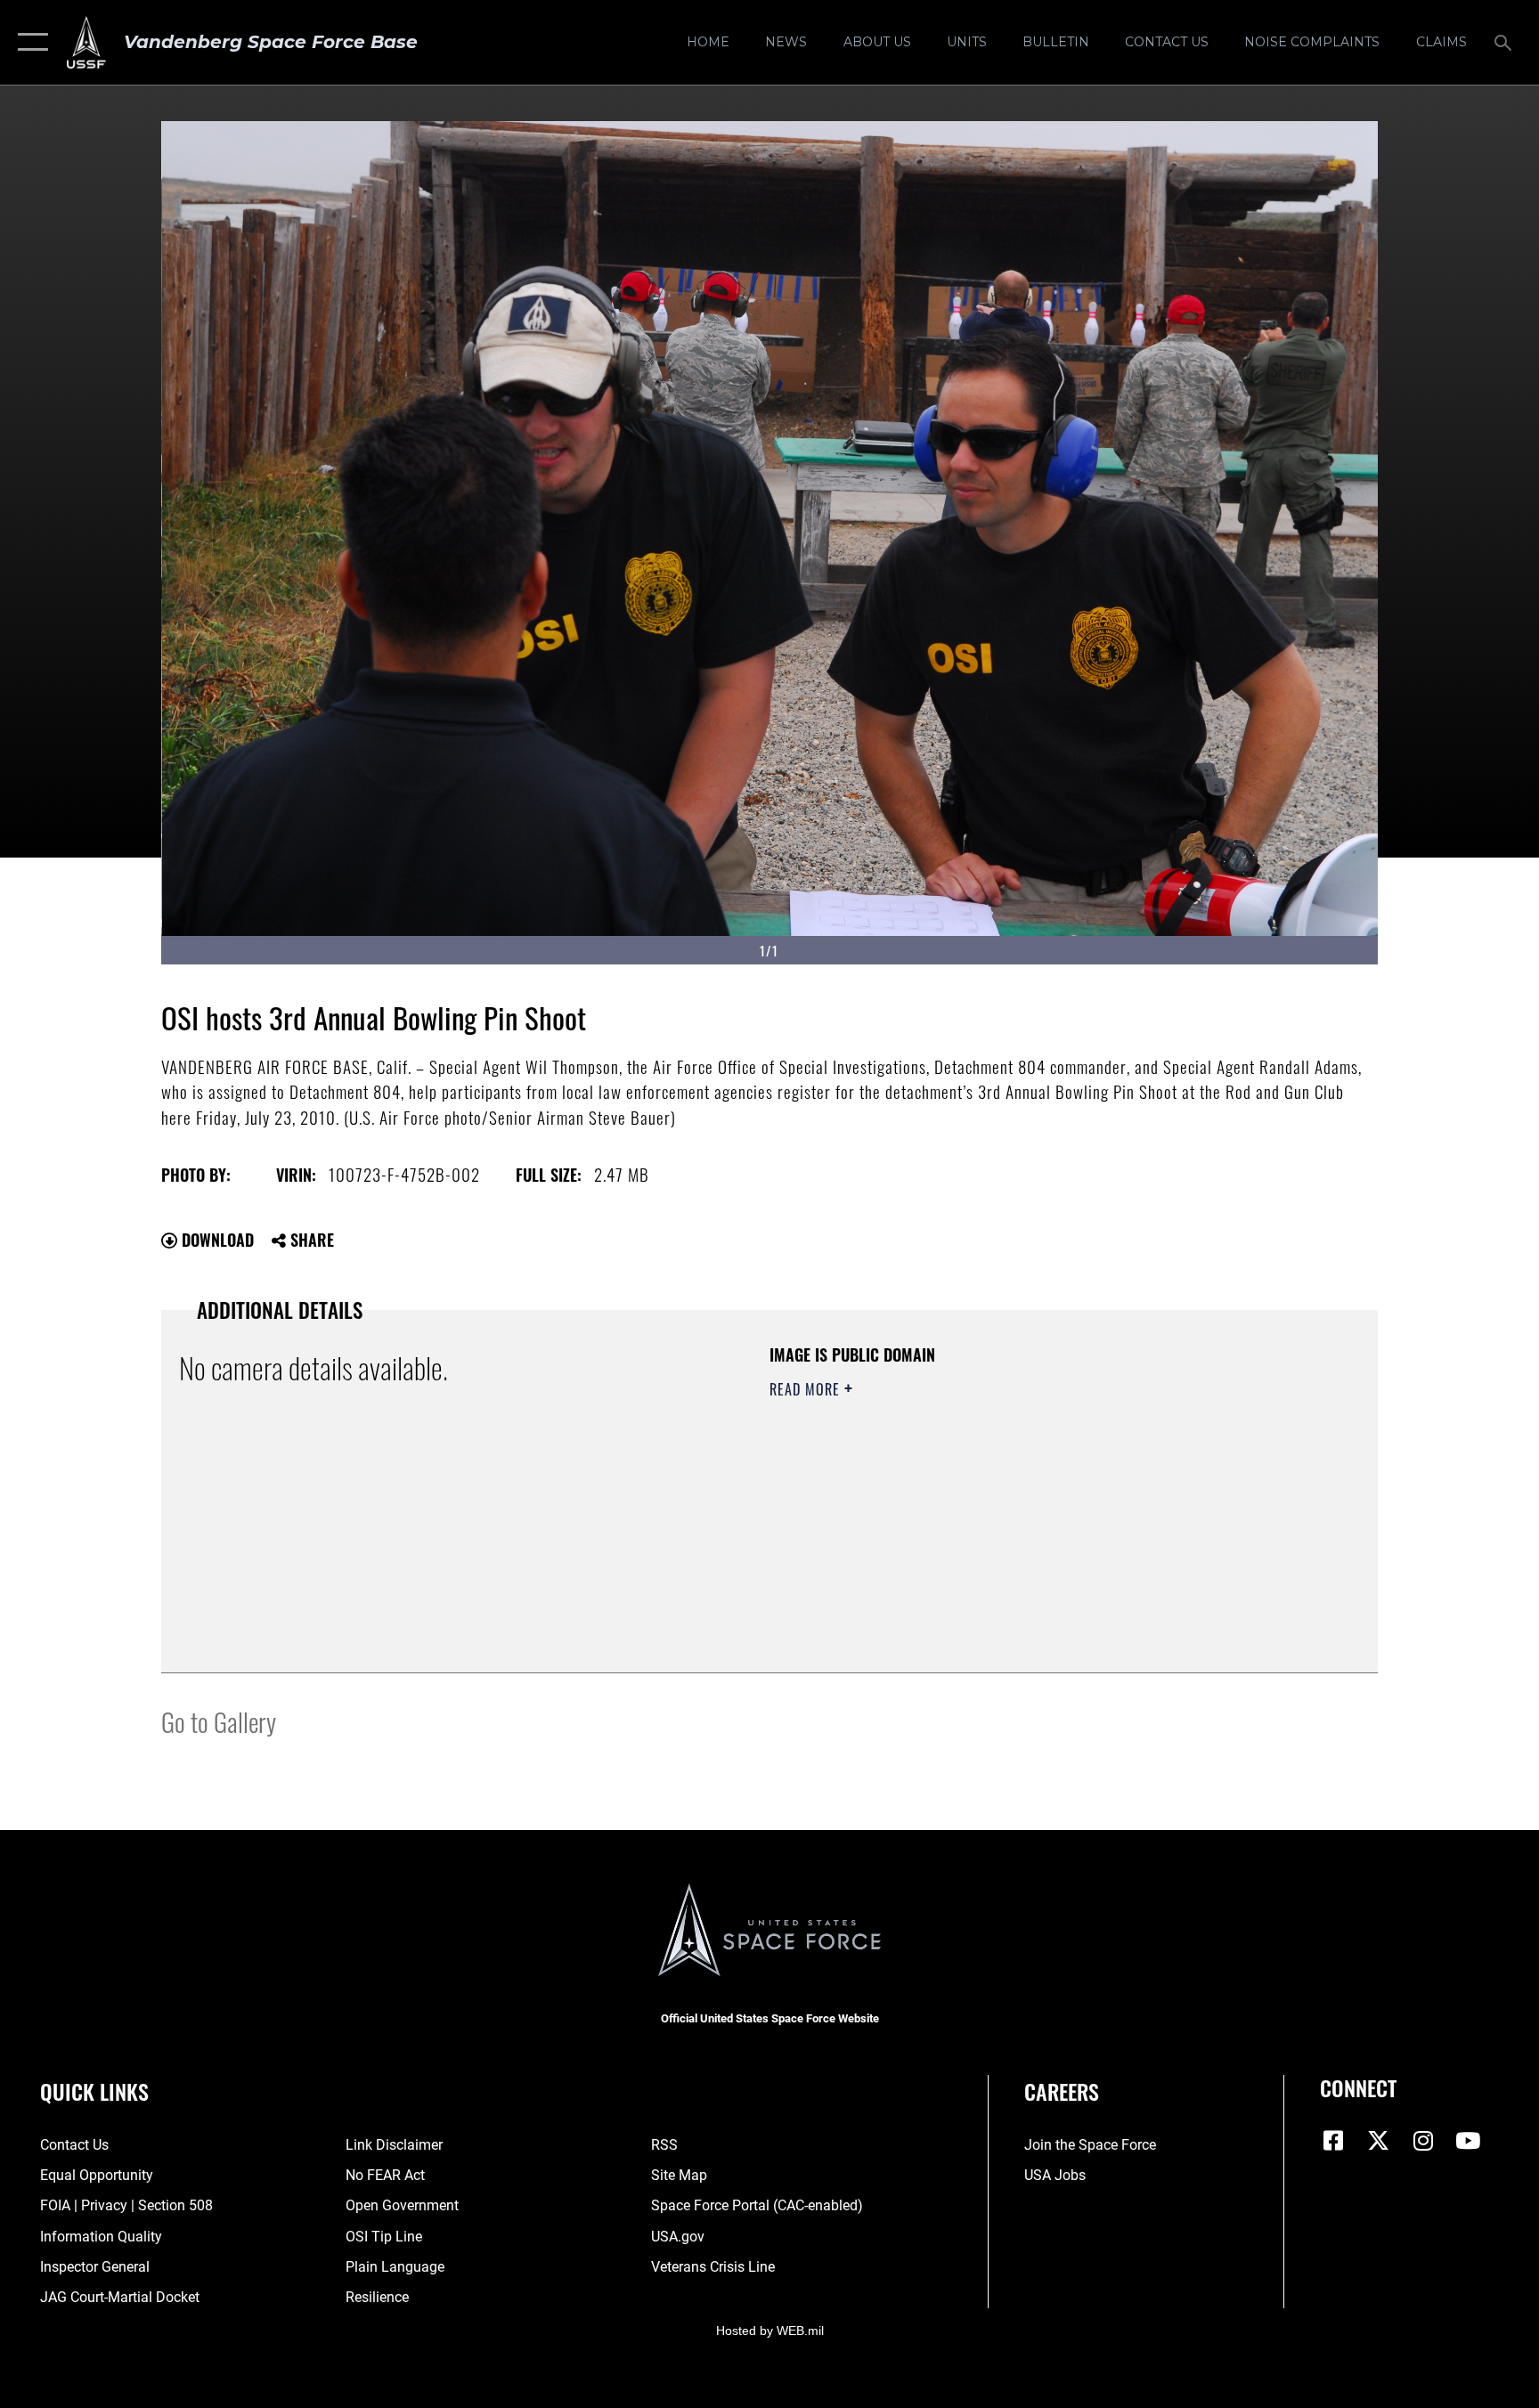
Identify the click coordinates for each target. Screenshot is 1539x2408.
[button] (29, 42)
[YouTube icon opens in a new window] (1468, 2141)
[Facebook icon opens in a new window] (1333, 2141)
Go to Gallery (219, 1721)
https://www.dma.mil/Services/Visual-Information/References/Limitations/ (978, 1502)
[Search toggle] (1505, 42)
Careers (1062, 2091)
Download (216, 1240)
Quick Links (94, 2091)
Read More (807, 1389)
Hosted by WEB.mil (770, 2331)
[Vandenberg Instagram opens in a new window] (1423, 2141)
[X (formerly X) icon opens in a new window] (1379, 2141)
